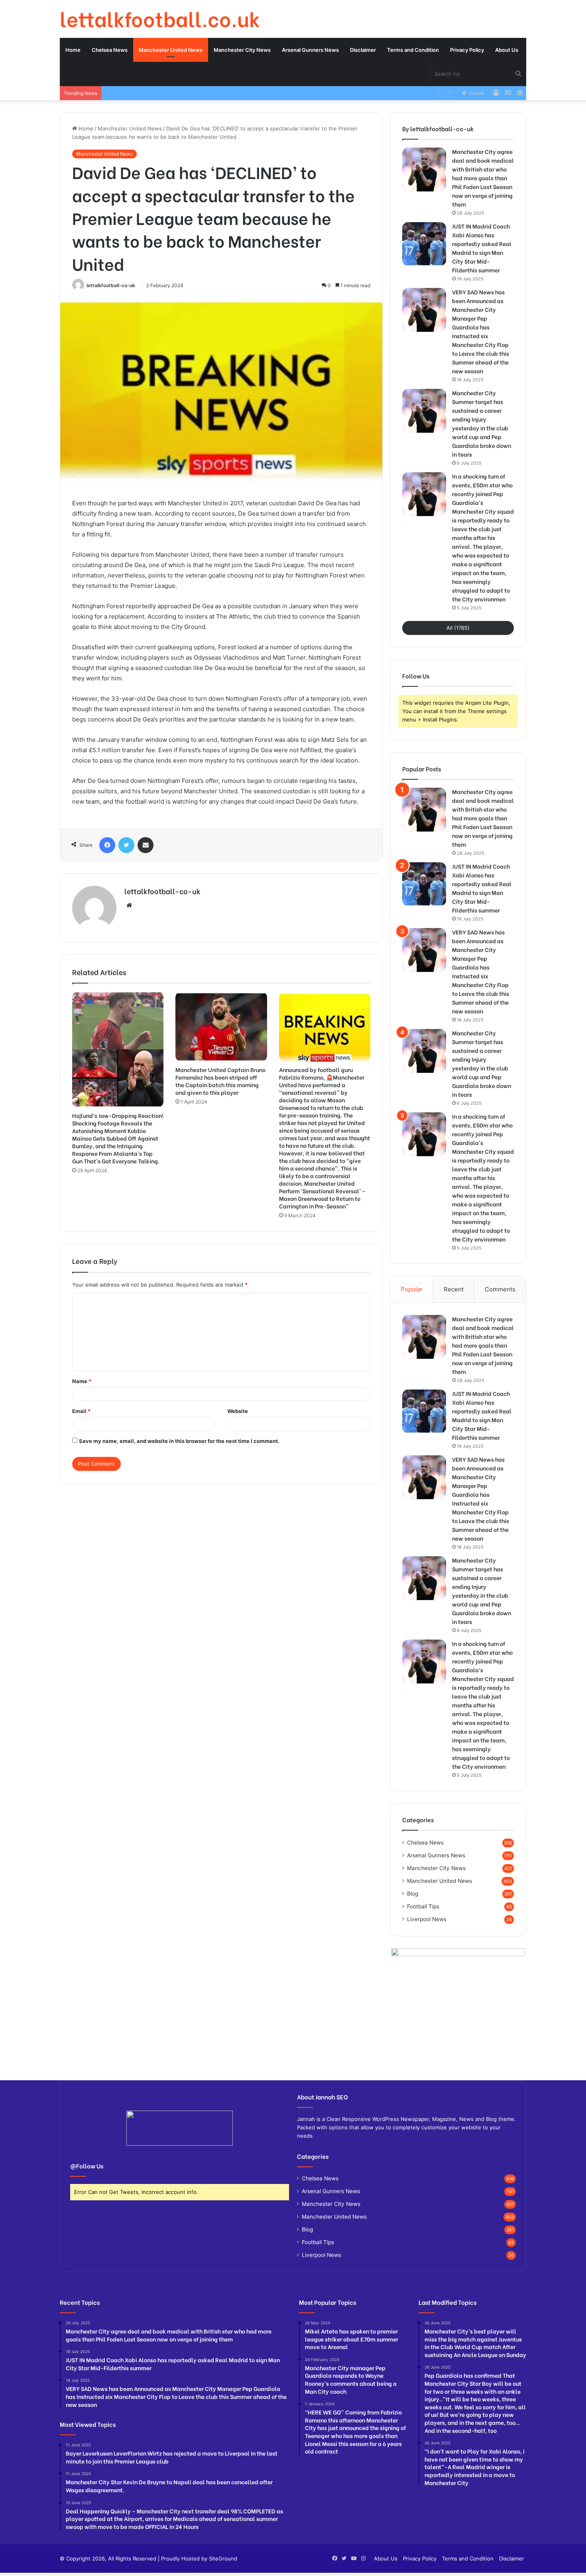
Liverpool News (427, 1919)
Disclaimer (363, 50)
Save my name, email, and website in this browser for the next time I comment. (179, 1441)
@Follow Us (87, 2166)
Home (73, 50)
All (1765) (458, 628)
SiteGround (223, 2558)
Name (82, 1381)
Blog (413, 1894)
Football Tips (423, 1906)
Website (238, 1411)
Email (81, 1411)
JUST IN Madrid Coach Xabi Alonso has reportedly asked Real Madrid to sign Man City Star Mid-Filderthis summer (482, 248)
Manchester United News (171, 50)
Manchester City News (242, 50)
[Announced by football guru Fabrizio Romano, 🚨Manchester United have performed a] (325, 1027)
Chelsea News (110, 50)
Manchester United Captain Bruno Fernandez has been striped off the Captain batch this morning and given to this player (220, 1081)
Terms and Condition (413, 50)
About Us (507, 50)
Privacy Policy (467, 50)
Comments (500, 1289)
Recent (454, 1289)
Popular (412, 1289)
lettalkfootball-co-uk (111, 285)
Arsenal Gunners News (310, 50)
